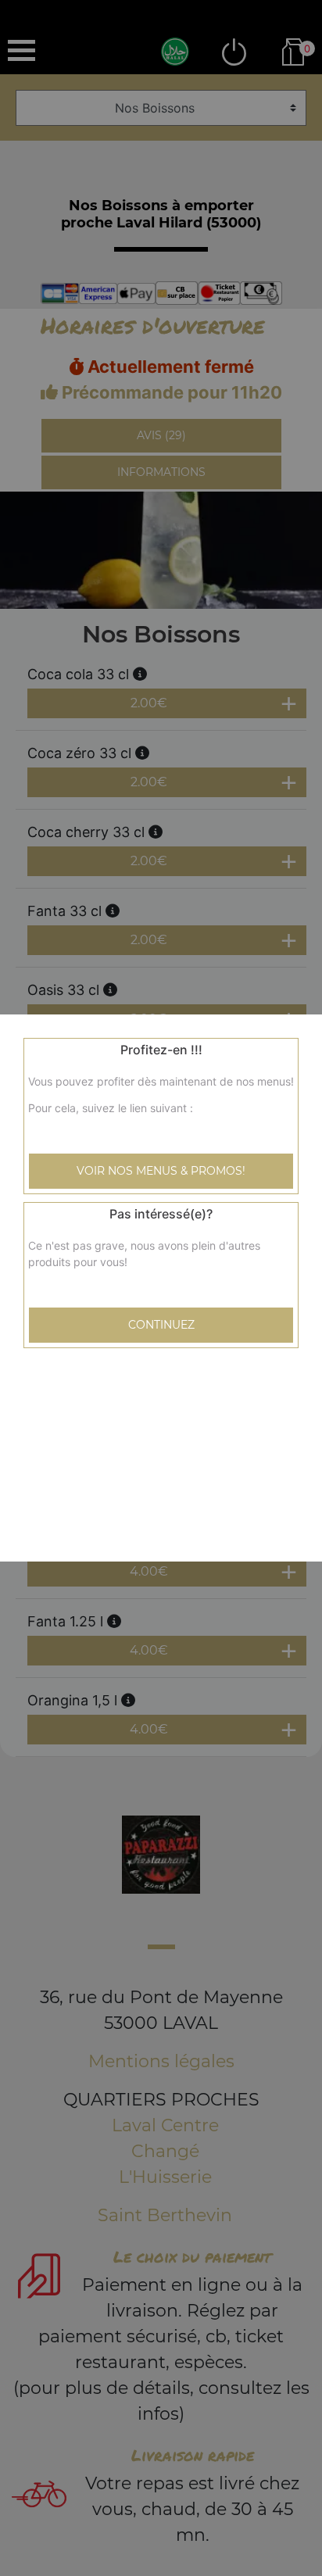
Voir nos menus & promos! (161, 1171)
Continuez (161, 1325)
